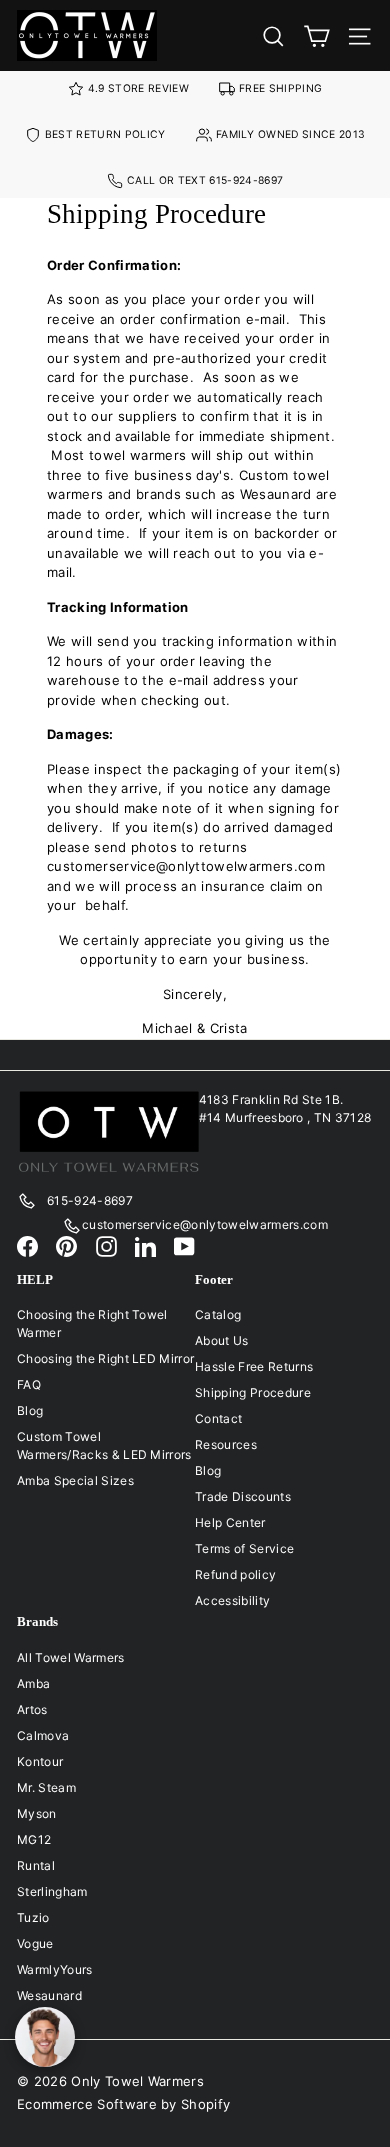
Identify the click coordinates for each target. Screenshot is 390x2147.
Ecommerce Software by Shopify (123, 2104)
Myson (37, 1813)
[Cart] (316, 35)
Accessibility (232, 1600)
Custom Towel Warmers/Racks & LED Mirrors (104, 1445)
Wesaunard (49, 1995)
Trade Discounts (243, 1496)
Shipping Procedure (253, 1392)
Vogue (35, 1943)
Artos (32, 1709)
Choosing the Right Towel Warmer (92, 1323)
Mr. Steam (46, 1787)
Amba (33, 1683)
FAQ (29, 1384)
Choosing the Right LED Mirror (105, 1358)
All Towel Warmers (71, 1657)
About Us (222, 1340)
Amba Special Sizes (75, 1480)
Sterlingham (52, 1891)
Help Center (230, 1522)
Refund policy (235, 1574)
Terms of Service (244, 1548)
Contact (218, 1418)
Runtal (36, 1865)
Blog (30, 1410)
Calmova (43, 1735)
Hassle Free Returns (254, 1366)
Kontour (40, 1761)
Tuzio (33, 1917)
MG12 (34, 1839)
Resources (226, 1444)
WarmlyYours (55, 1969)
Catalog (218, 1314)
